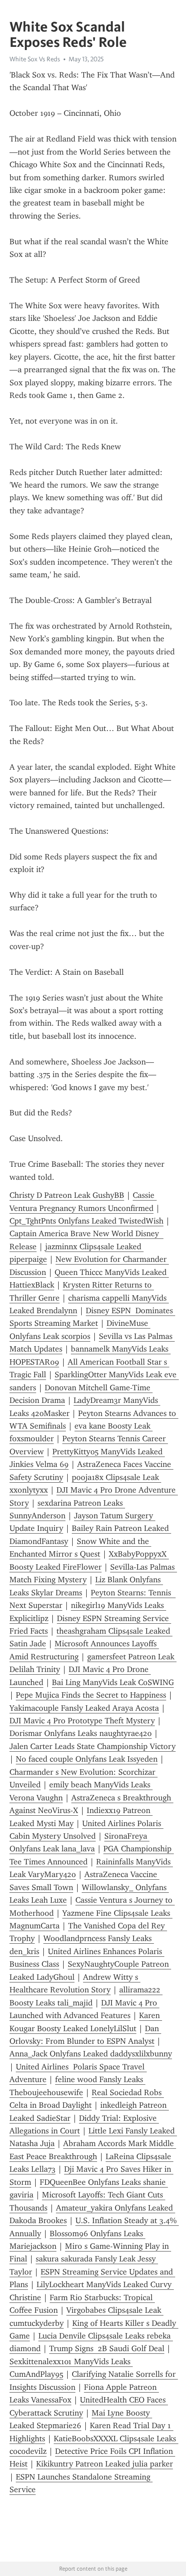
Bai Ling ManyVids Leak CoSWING (113, 1682)
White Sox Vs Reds (35, 59)
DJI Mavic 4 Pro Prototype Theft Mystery (82, 1721)
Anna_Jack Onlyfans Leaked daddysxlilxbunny (91, 2054)
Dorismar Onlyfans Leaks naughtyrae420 (81, 1733)
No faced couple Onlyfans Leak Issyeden (87, 1759)
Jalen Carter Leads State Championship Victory (93, 1746)
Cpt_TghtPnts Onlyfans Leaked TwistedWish (86, 1221)
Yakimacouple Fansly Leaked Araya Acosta (84, 1708)
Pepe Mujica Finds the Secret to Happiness (91, 1695)
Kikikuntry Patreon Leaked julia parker (105, 2464)
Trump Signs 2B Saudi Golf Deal (107, 2348)
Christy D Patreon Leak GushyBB (67, 1195)
